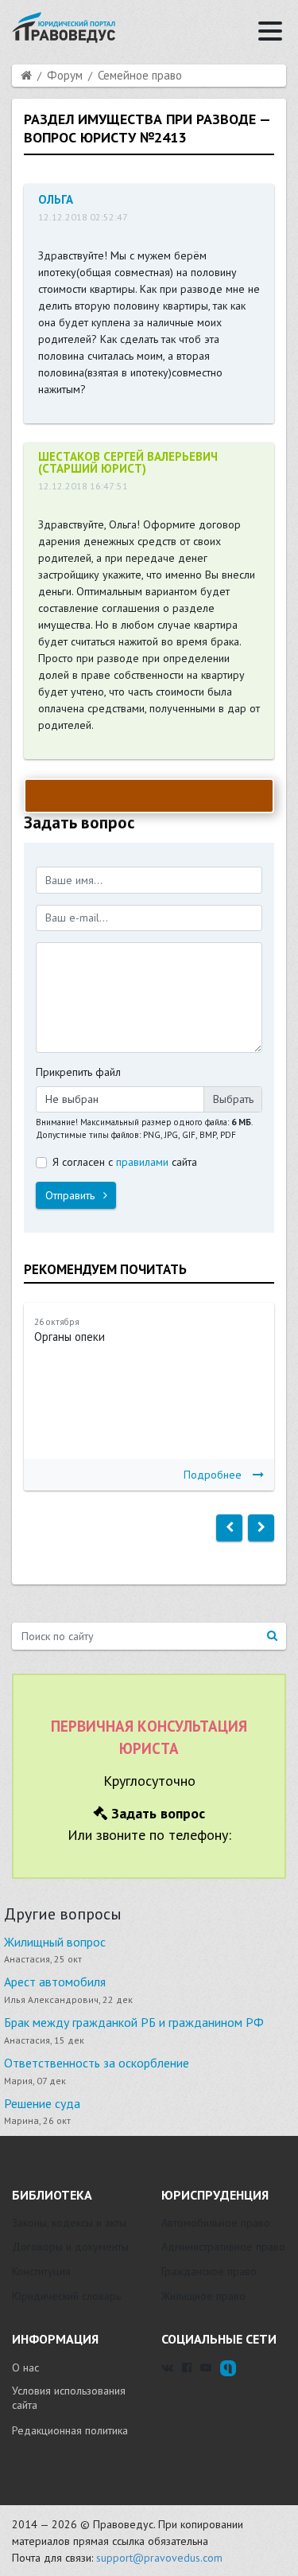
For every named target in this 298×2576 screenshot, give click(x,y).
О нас (25, 2368)
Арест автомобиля (55, 1982)
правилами (142, 1162)
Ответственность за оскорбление (97, 2063)
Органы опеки (70, 1337)
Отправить (72, 1195)
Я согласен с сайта (125, 1162)
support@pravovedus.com (159, 2558)
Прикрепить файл (78, 1072)
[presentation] (229, 1528)
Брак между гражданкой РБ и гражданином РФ (134, 2022)
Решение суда (42, 2103)
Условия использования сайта (69, 2398)
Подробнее (213, 1475)
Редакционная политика (70, 2430)
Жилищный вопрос (55, 1942)
